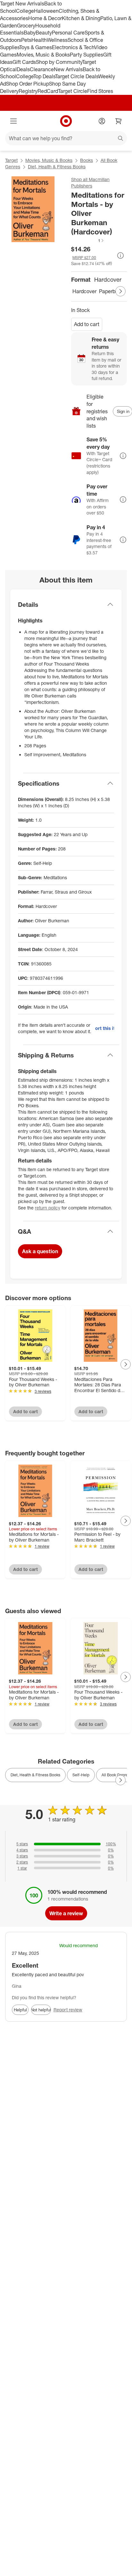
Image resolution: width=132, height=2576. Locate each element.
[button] (88, 240)
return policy (48, 1208)
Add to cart (87, 324)
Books (87, 160)
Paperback (111, 291)
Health (39, 40)
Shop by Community (59, 62)
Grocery (26, 26)
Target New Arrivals (22, 4)
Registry (28, 91)
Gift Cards (24, 62)
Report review (68, 2010)
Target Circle (73, 91)
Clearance (42, 69)
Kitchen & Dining (81, 18)
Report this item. (105, 1028)
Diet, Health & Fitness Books (57, 167)
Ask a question (40, 1251)
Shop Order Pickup (28, 84)
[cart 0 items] (119, 121)
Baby (30, 33)
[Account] (102, 121)
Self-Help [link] (81, 1775)
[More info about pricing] (120, 255)
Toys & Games (36, 47)
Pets (26, 40)
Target (11, 160)
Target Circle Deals (77, 76)
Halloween (46, 11)
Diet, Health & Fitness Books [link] (35, 1775)
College (25, 11)
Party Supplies (87, 55)
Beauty (44, 33)
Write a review (66, 1913)
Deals (23, 69)
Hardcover (84, 291)
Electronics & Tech (73, 47)
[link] (88, 240)
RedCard (48, 91)
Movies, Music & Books (43, 55)
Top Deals (44, 76)
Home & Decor (45, 18)
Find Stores (100, 91)
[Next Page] (120, 291)
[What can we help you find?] (66, 138)
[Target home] (66, 121)
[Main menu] (13, 121)
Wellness (57, 40)
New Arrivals (68, 69)
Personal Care (68, 33)
